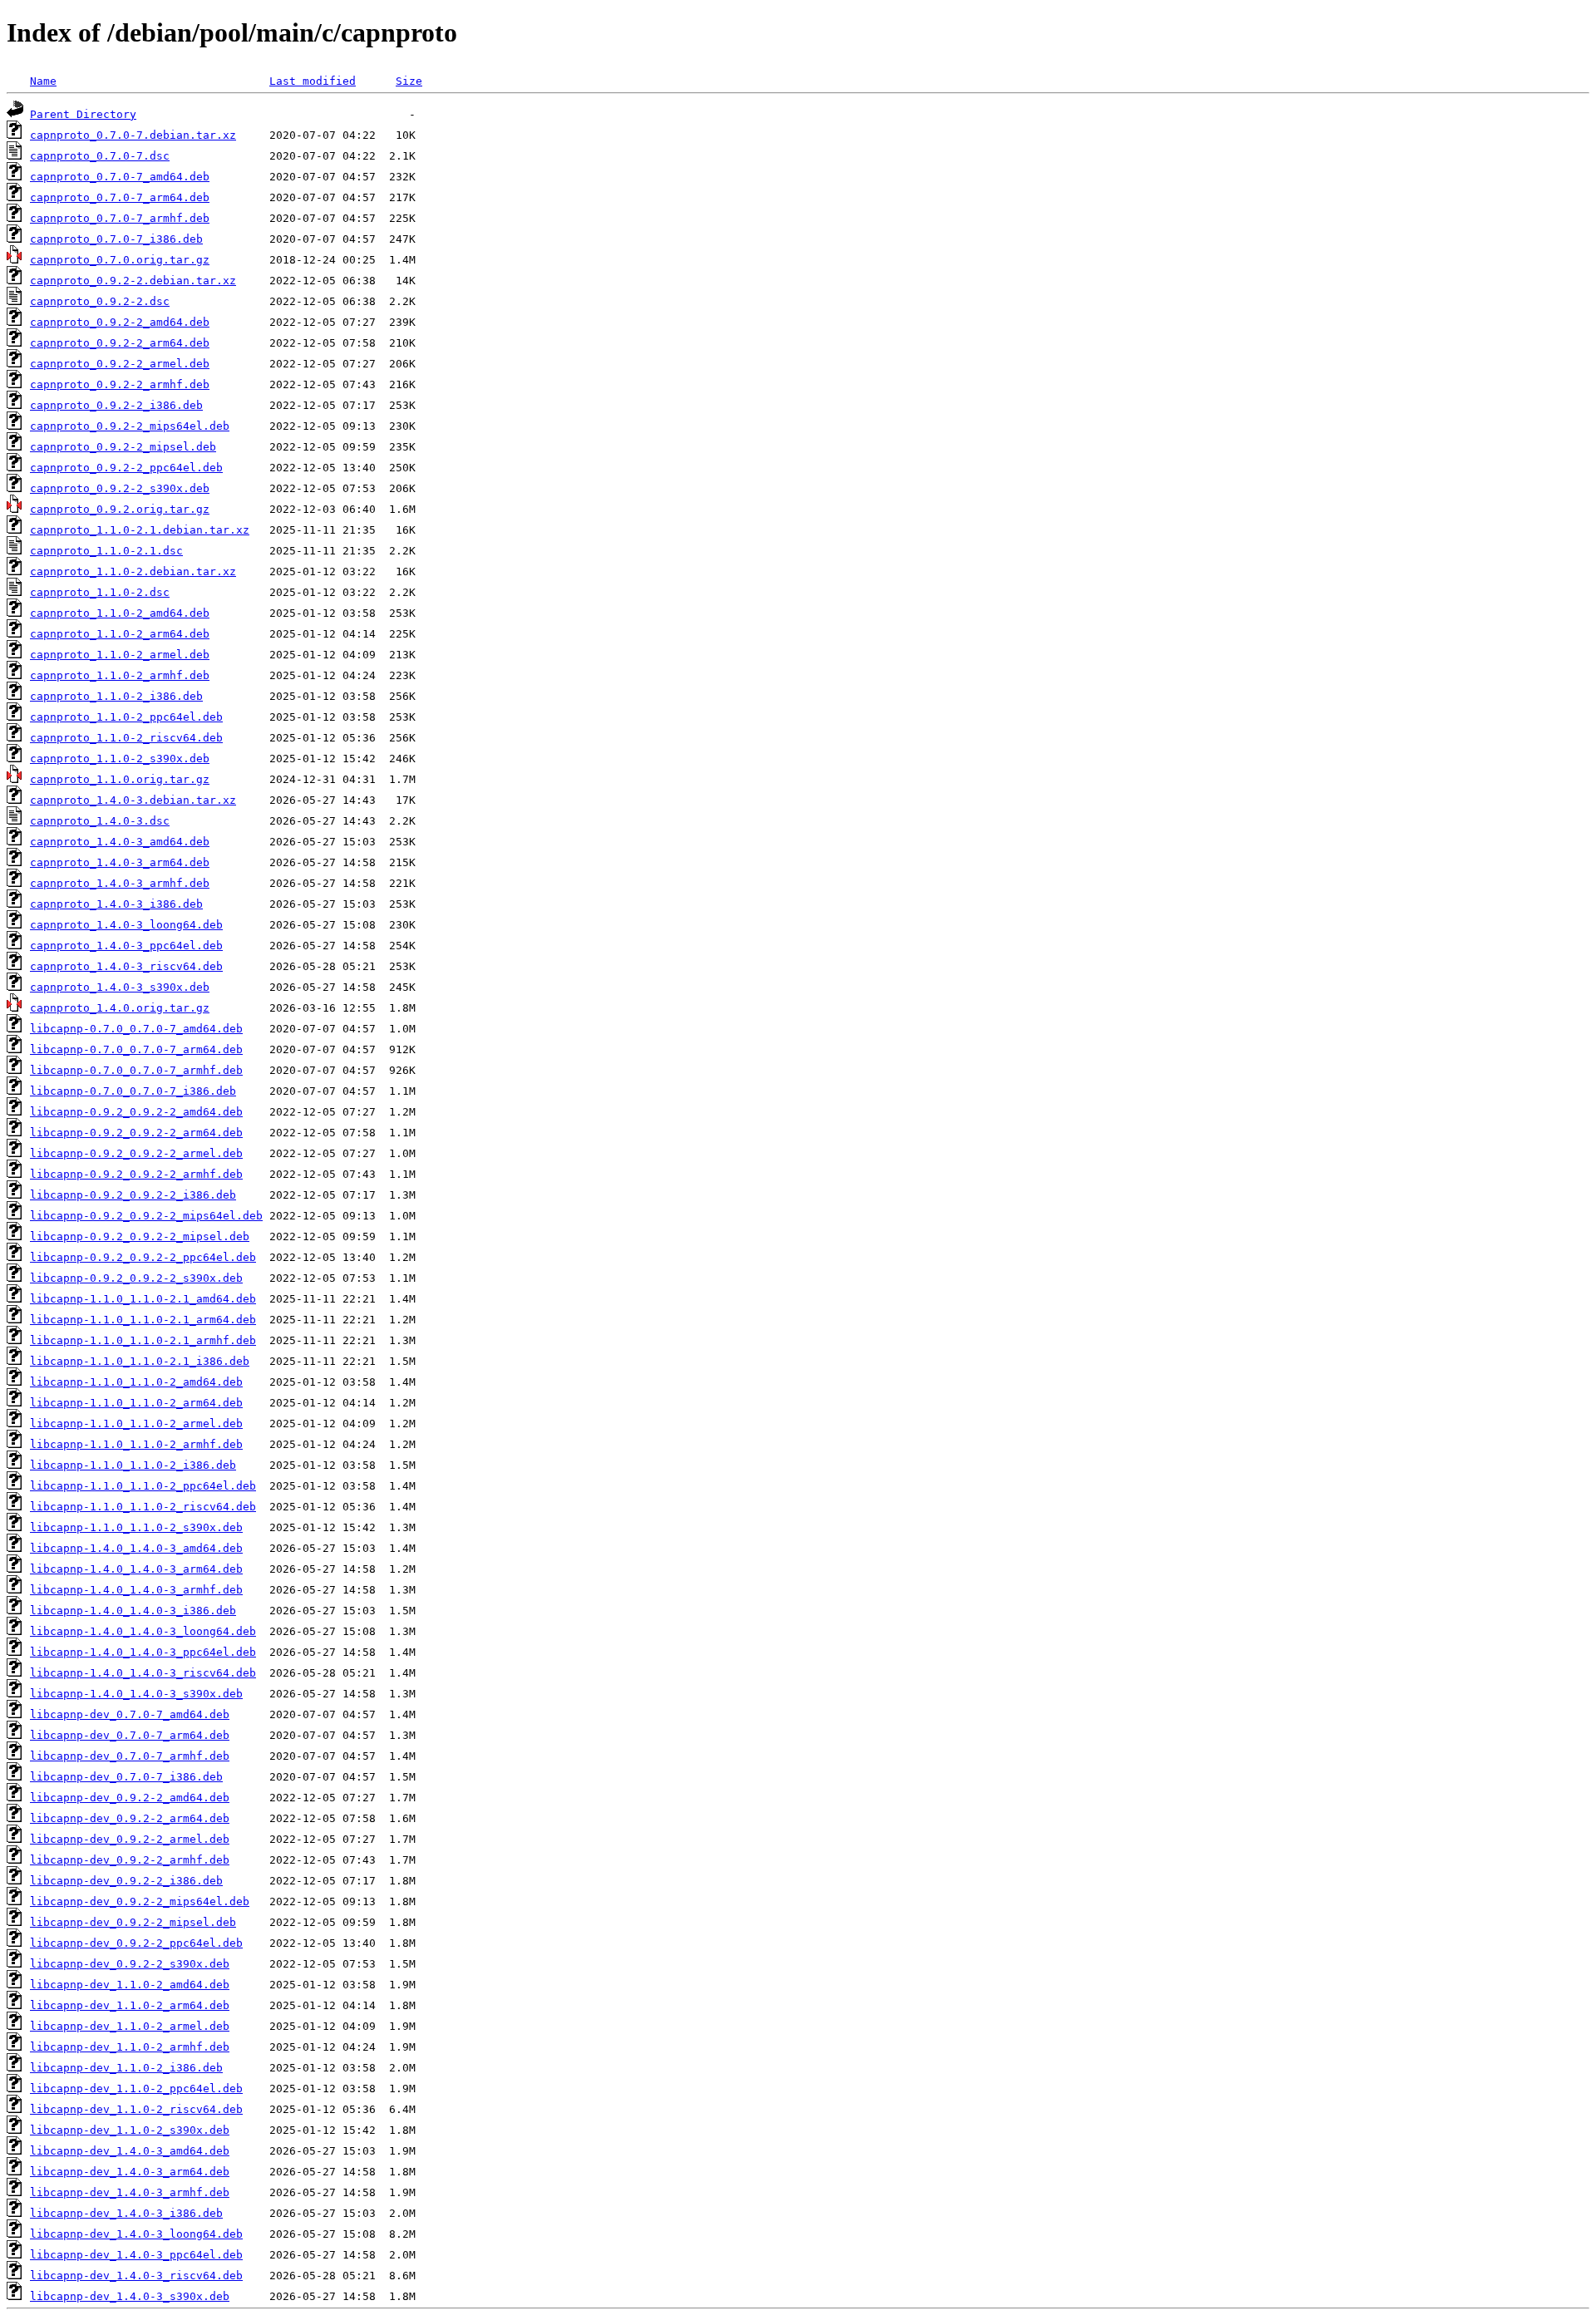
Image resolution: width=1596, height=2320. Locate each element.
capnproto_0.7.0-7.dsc (100, 156)
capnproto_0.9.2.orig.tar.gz (120, 509)
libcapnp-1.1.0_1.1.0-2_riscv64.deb (143, 1507)
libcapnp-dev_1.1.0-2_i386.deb (126, 2068)
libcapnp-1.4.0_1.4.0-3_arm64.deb (136, 1569)
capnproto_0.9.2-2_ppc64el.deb (126, 468)
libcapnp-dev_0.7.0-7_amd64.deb (130, 1714)
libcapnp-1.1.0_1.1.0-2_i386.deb (133, 1465)
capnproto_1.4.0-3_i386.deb (116, 904)
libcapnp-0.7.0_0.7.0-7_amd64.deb (136, 1029)
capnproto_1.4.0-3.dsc (100, 821)
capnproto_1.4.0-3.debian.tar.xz (133, 800)
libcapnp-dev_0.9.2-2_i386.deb (126, 1881)
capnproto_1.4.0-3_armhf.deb (120, 883)
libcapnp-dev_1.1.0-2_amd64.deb (130, 1985)
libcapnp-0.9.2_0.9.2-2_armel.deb (136, 1153)
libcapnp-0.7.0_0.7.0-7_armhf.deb (136, 1070)
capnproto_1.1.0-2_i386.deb (116, 696)
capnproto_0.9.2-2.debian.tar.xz (133, 281)
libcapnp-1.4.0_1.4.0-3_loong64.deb (143, 1631)
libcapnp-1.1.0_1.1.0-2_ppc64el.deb (143, 1486)
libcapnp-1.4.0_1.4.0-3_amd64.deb (136, 1548)
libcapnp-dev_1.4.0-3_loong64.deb (136, 2234)
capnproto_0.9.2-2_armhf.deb (120, 384)
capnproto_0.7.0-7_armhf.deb (120, 218)
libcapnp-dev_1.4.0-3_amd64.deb (130, 2151)
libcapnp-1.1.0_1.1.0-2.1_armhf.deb (143, 1340)
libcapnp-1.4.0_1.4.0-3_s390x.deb (136, 1694)
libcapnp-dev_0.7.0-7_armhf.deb (130, 1756)
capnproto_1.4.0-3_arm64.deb (120, 862)
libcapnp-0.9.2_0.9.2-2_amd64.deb (136, 1112)
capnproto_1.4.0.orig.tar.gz (120, 1008)
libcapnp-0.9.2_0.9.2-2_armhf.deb (136, 1174)
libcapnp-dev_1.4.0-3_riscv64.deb (136, 2276)
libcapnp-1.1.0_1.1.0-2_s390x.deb (136, 1527)
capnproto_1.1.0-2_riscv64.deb (126, 738)
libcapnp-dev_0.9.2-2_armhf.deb (130, 1860)
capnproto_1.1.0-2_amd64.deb (120, 613)
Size (409, 81)
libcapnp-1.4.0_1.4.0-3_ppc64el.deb (143, 1652)
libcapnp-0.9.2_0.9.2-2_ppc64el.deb (143, 1257)
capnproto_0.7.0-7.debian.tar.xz (133, 135)
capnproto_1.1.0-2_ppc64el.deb (126, 717)
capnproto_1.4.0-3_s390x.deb (120, 987)
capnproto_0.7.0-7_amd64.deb (120, 177)
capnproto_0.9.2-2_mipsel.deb (123, 447)
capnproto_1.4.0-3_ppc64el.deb (126, 946)
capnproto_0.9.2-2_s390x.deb (120, 488)
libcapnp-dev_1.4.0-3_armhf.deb (130, 2192)
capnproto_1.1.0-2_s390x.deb (120, 759)
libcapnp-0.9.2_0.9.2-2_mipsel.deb (140, 1236)
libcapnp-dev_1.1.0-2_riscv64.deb (136, 2109)
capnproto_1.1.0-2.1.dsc (106, 551)
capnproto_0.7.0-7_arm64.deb (120, 197)
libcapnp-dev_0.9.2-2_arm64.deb (130, 1818)
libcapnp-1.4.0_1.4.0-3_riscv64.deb (143, 1673)
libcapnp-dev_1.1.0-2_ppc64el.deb (136, 2088)
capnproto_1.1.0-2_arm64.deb (120, 634)
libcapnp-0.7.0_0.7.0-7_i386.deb (133, 1091)
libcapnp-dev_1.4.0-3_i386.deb (126, 2213)
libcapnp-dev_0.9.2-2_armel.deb (130, 1839)
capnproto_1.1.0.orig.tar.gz (120, 779)
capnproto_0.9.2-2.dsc (100, 301)
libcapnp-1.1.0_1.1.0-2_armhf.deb (136, 1444)
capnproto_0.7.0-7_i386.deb (116, 239)
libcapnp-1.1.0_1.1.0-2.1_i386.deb (140, 1361)
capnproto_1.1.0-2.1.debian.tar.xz (140, 530)
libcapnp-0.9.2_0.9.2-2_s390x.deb (136, 1278)
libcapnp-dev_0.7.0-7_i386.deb (126, 1777)
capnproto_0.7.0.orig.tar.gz (120, 260)
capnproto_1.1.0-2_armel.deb (120, 655)
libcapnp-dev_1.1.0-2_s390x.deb (130, 2130)
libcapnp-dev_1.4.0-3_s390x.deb (130, 2296)
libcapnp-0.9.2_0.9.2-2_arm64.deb (136, 1133)
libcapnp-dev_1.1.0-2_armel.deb (130, 2026)
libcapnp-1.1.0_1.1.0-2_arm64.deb (136, 1403)
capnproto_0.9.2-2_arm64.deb (120, 343)
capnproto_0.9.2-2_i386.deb (116, 405)
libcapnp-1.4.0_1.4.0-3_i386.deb (133, 1611)
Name (43, 81)
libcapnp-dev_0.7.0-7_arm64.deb (130, 1735)
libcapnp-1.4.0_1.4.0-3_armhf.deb (136, 1590)
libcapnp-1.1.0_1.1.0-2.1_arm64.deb (143, 1320)
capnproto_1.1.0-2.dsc (100, 592)
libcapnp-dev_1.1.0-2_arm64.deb (130, 2005)
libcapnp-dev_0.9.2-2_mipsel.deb (133, 1922)
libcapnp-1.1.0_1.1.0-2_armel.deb (136, 1424)
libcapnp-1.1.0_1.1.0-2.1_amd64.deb (143, 1299)
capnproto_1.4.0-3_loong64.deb (126, 925)
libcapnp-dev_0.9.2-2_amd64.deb (130, 1798)
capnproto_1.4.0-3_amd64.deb (120, 842)
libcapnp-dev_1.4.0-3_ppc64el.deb (136, 2255)
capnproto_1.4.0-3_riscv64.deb (126, 966)
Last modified (313, 81)
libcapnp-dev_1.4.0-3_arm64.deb (130, 2172)
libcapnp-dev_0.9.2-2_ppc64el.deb (136, 1943)
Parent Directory (83, 114)
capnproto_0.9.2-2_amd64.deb (120, 322)
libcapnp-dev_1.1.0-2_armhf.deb (130, 2047)
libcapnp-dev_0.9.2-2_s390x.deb (130, 1964)
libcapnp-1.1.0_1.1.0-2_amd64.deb (136, 1382)
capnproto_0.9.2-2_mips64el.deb (130, 426)
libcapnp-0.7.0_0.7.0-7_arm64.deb (136, 1049)
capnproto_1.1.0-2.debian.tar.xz (133, 571)
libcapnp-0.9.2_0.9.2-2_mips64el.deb (146, 1216)
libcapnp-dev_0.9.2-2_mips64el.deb (140, 1901)
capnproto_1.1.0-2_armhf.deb (120, 675)
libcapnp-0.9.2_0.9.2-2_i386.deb (133, 1195)
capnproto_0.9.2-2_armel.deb (120, 364)
